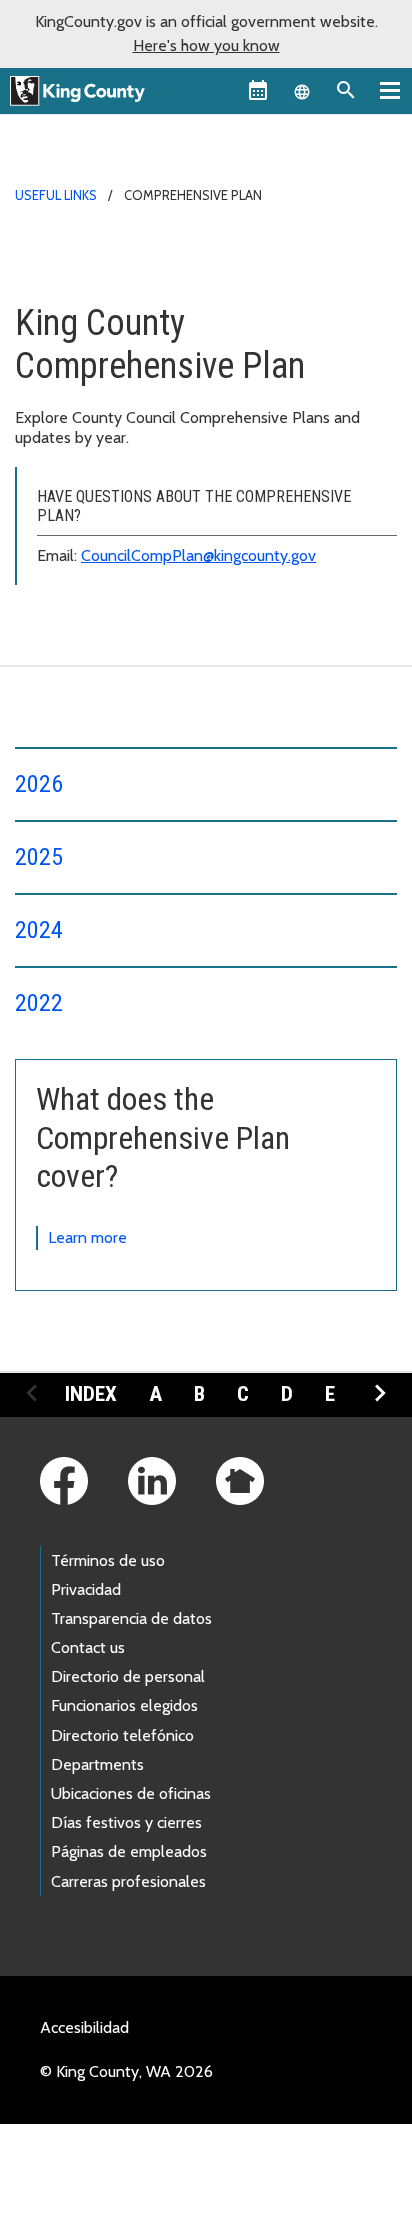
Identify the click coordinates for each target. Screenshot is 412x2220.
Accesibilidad (84, 2027)
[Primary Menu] (390, 90)
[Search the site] (346, 90)
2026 (39, 784)
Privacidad (86, 1589)
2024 (39, 930)
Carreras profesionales (128, 1881)
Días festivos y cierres (126, 1822)
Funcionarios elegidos (124, 1705)
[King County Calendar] (258, 90)
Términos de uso (108, 1560)
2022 (39, 1003)
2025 (39, 857)
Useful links (56, 195)
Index (91, 1394)
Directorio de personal (128, 1676)
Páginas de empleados (129, 1851)
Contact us (88, 1647)
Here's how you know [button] (206, 45)
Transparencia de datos (131, 1618)
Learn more (87, 1237)
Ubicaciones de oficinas (131, 1793)
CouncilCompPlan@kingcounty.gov (198, 555)
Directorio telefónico (122, 1735)
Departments (97, 1764)
